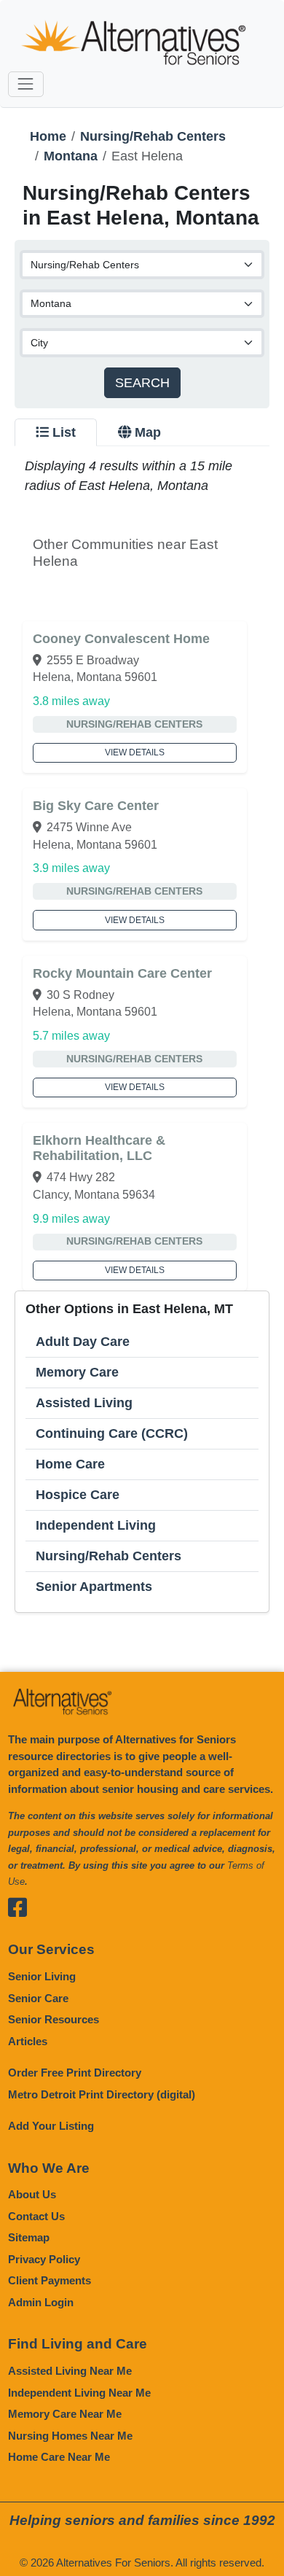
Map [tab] (148, 432)
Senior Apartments (94, 1587)
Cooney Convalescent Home (121, 639)
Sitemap (29, 2237)
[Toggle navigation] (26, 84)
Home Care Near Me (59, 2457)
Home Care (70, 1464)
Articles (28, 2041)
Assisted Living (84, 1403)
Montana (71, 156)
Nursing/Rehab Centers (153, 136)
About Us (32, 2194)
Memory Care (77, 1372)
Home (48, 136)
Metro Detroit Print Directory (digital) (102, 2094)
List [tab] (64, 432)
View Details (135, 752)
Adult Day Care (83, 1342)
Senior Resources (54, 2019)
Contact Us (36, 2216)
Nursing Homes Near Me (70, 2436)
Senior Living (42, 1976)
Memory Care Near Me (65, 2414)
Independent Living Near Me (79, 2393)
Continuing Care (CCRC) (112, 1433)
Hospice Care (78, 1495)
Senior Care (38, 1998)
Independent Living (96, 1525)
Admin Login (41, 2302)
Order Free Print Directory (75, 2073)
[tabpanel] (142, 1035)
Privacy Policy (44, 2259)
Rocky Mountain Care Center (122, 973)
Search (142, 383)
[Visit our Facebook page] (19, 1908)
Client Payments (50, 2280)
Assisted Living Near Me (70, 2371)
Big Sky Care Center (96, 806)
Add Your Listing (51, 2126)
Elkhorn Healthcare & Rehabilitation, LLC (99, 1148)
